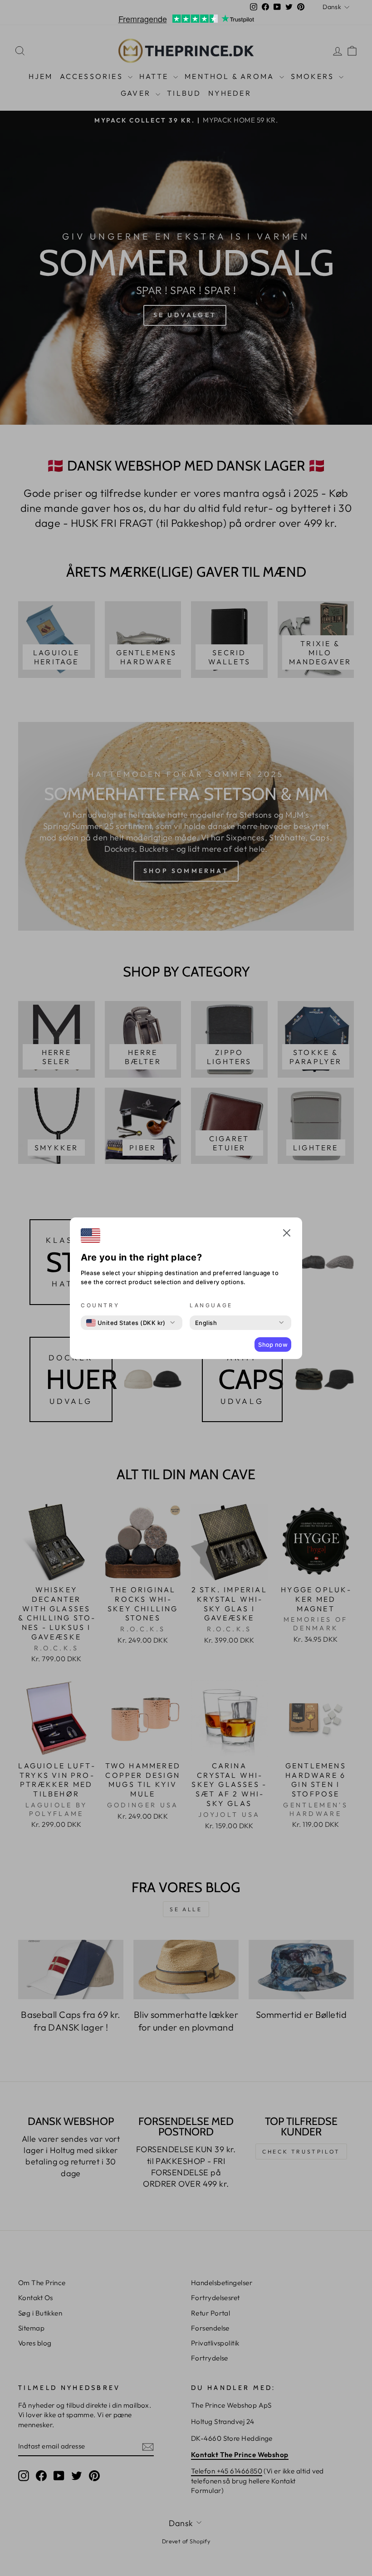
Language (211, 1305)
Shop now (273, 1344)
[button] (287, 1234)
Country (100, 1305)
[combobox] (126, 1323)
